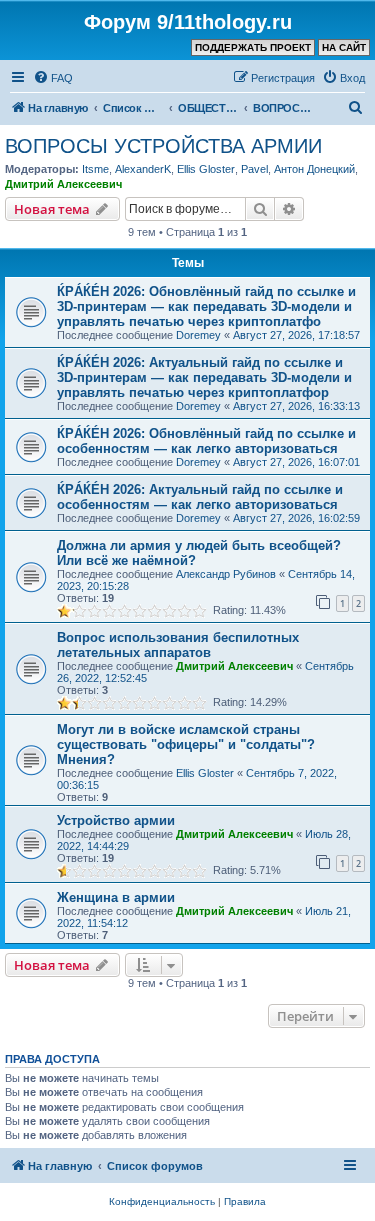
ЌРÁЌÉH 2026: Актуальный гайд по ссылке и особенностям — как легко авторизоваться (200, 497)
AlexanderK (143, 169)
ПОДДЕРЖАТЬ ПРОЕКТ (253, 47)
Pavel (254, 169)
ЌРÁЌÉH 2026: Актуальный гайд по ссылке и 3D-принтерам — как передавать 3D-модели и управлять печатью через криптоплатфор (204, 377)
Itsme (95, 169)
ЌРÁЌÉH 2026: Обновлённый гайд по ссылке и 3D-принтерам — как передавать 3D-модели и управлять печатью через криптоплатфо (206, 306)
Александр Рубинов (226, 574)
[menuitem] (53, 78)
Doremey (198, 335)
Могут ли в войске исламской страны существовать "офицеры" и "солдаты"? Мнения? (186, 744)
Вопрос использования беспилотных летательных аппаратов (178, 645)
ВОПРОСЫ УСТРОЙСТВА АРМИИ (163, 146)
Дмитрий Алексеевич (63, 184)
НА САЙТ (344, 47)
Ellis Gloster (206, 169)
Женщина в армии (116, 897)
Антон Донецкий (314, 169)
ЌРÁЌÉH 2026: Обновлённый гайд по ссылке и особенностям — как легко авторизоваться (206, 441)
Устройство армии (116, 820)
